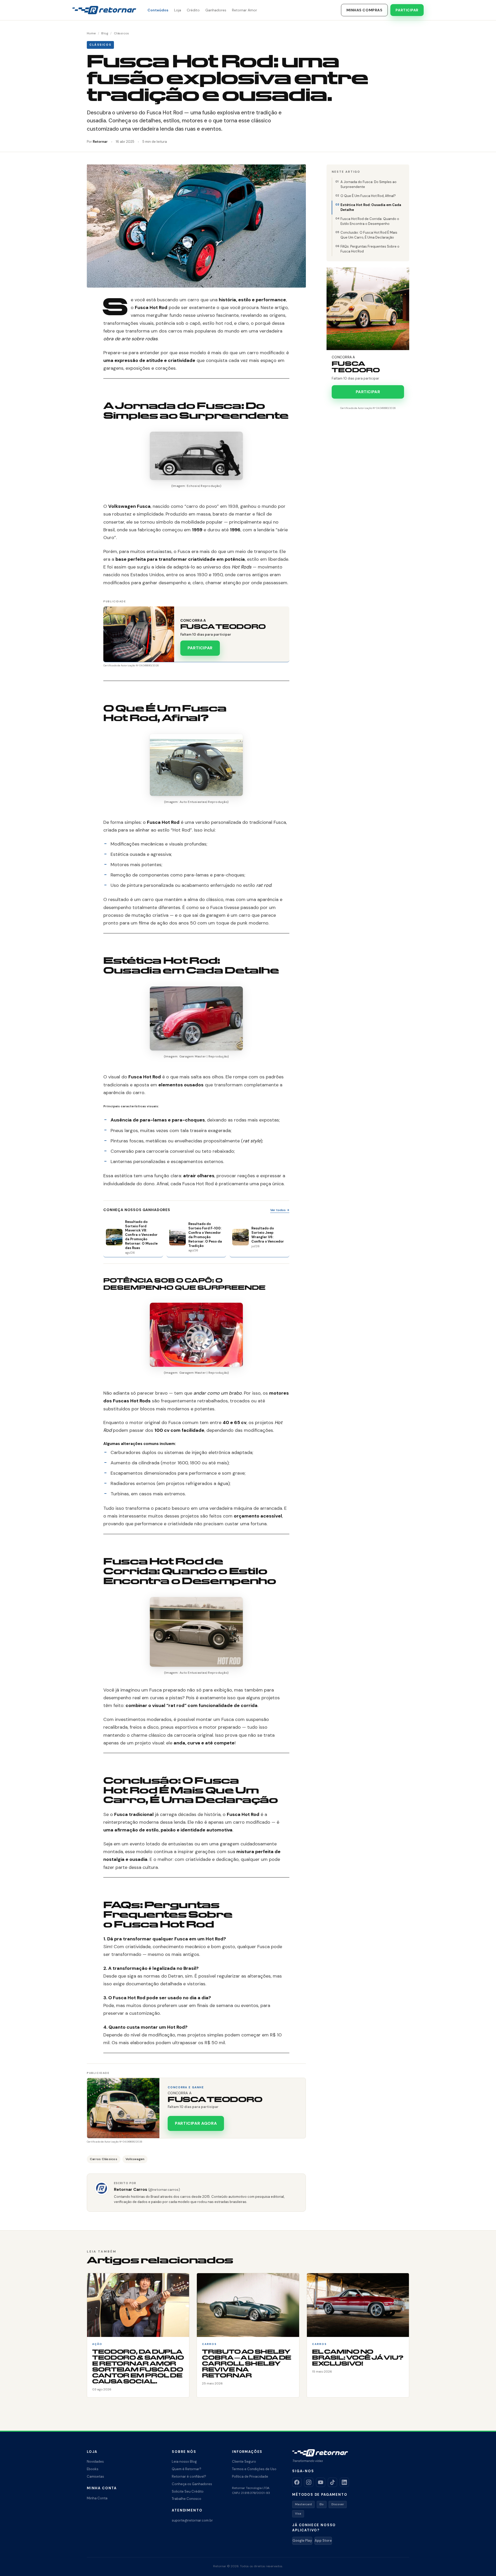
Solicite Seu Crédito (188, 2491)
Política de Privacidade (250, 2476)
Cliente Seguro (244, 2462)
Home (91, 33)
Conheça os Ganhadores (192, 2484)
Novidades (95, 2462)
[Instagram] (309, 2482)
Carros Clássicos (104, 2159)
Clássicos (121, 33)
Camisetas (95, 2476)
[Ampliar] (236, 438)
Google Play (302, 2541)
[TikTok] (332, 2482)
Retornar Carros (147, 2189)
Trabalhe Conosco (187, 2499)
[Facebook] (297, 2482)
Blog (105, 33)
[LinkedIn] (344, 2482)
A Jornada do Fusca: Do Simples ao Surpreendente (369, 184)
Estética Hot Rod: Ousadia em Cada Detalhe (371, 207)
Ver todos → (280, 1210)
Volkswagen (135, 2159)
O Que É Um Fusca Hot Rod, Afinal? (368, 196)
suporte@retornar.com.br (192, 2520)
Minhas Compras (365, 10)
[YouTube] (321, 2482)
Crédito (193, 10)
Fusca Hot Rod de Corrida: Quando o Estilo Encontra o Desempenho (370, 221)
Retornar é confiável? (189, 2476)
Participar (407, 10)
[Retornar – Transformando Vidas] (104, 10)
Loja (178, 10)
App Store (323, 2541)
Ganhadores (216, 10)
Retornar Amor (245, 10)
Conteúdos (158, 10)
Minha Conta (97, 2498)
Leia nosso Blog (184, 2462)
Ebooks (93, 2469)
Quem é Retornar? (187, 2469)
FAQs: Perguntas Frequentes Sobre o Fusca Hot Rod (370, 249)
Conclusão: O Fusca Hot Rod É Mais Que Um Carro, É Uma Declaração (369, 235)
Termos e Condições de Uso (254, 2469)
